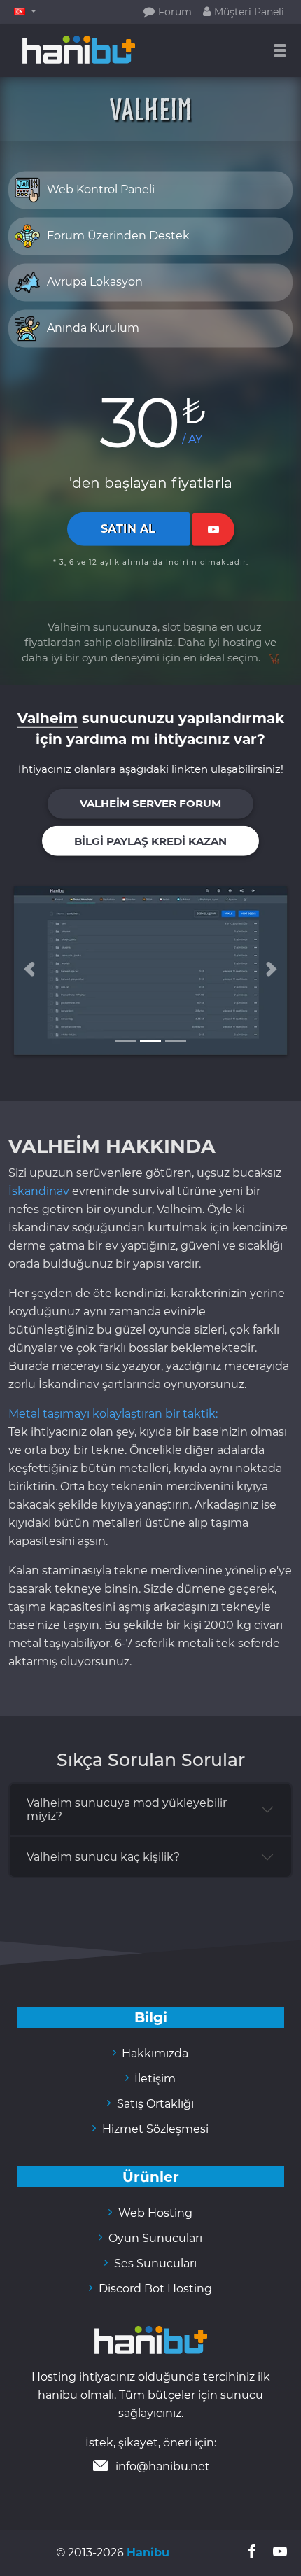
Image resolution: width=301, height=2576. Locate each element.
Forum (168, 12)
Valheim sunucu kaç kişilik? (103, 1857)
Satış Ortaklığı (150, 2104)
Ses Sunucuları (150, 2263)
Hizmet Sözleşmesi (150, 2129)
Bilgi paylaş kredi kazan (150, 841)
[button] (25, 12)
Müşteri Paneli (244, 12)
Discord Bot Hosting (150, 2289)
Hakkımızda (151, 2053)
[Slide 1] (125, 1041)
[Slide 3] (176, 1041)
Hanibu (148, 2553)
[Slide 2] (150, 1041)
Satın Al (128, 529)
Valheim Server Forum (150, 804)
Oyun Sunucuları (150, 2238)
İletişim (151, 2079)
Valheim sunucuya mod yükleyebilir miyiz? (127, 1809)
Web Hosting (150, 2213)
